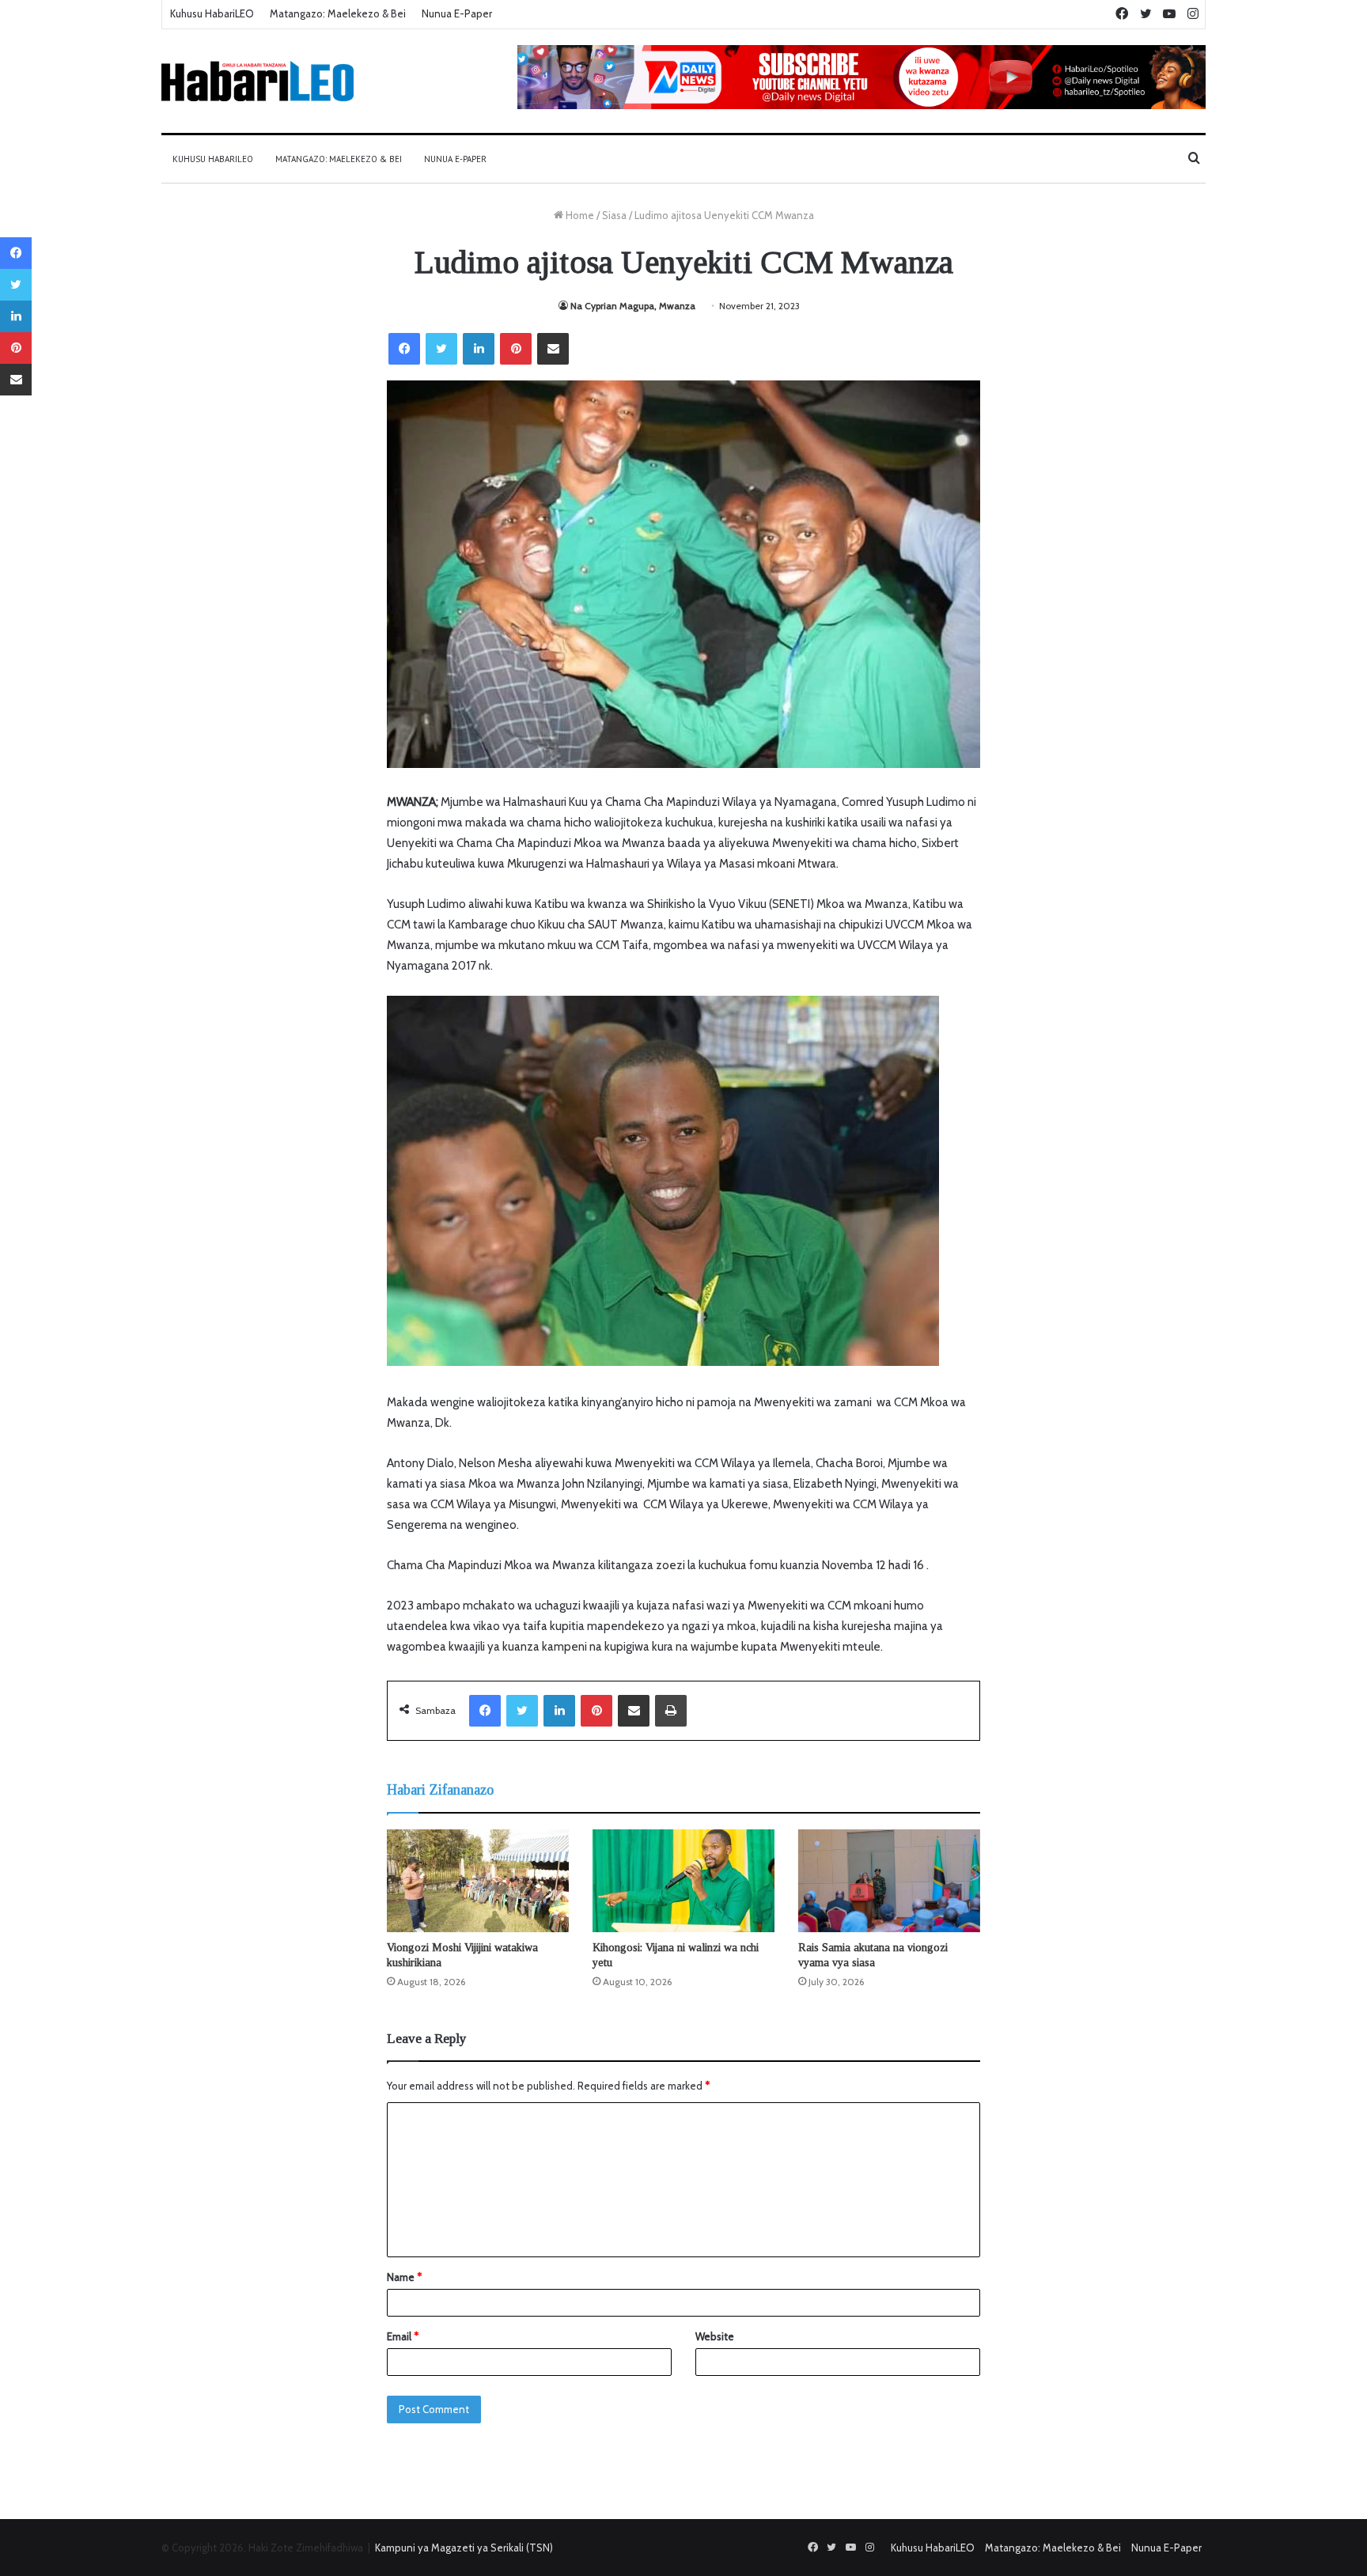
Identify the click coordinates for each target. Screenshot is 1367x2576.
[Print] (671, 1711)
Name (404, 2277)
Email (403, 2336)
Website (715, 2336)
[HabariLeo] (257, 81)
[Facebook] (404, 349)
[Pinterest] (516, 349)
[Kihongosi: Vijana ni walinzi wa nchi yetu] (683, 1881)
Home (579, 215)
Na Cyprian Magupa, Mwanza (634, 306)
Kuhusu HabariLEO (212, 13)
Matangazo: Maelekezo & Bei (338, 13)
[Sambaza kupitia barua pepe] (553, 349)
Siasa (614, 215)
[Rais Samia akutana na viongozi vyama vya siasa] (889, 1881)
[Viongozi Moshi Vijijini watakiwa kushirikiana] (478, 1881)
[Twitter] (441, 349)
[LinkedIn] (479, 349)
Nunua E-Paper (457, 13)
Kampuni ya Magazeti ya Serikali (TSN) (464, 2548)
